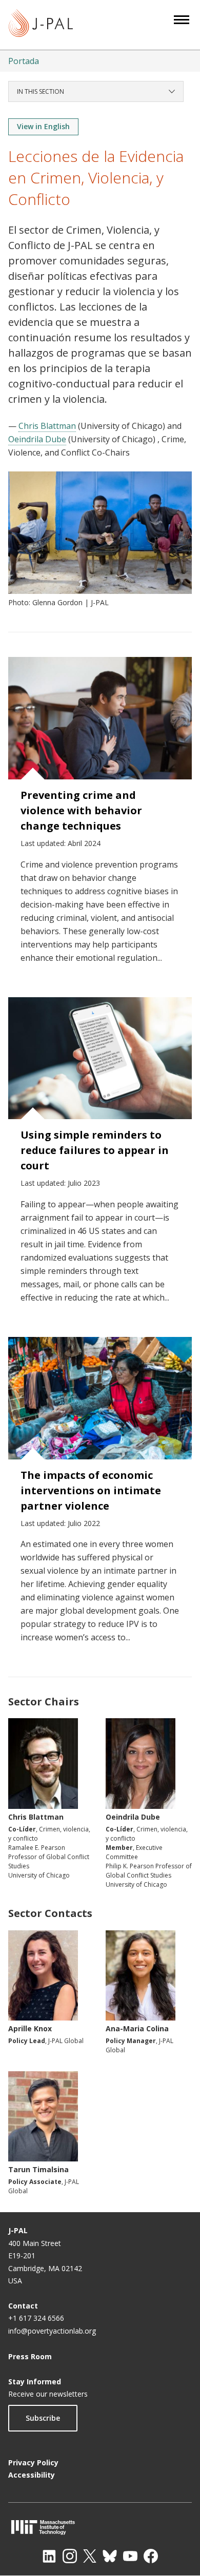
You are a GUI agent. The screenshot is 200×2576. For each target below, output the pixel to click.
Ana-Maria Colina (137, 2028)
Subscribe (43, 2418)
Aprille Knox (30, 2028)
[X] (90, 2556)
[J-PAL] (41, 25)
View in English (43, 126)
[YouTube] (130, 2556)
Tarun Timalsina (38, 2169)
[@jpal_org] (70, 2556)
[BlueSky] (110, 2556)
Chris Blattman (47, 426)
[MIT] (100, 2527)
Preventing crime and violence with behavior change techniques (81, 810)
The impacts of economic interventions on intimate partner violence (91, 1490)
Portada (24, 61)
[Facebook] (151, 2556)
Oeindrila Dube (37, 439)
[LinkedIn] (49, 2556)
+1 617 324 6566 (36, 2318)
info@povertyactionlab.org (52, 2331)
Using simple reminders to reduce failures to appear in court (95, 1150)
